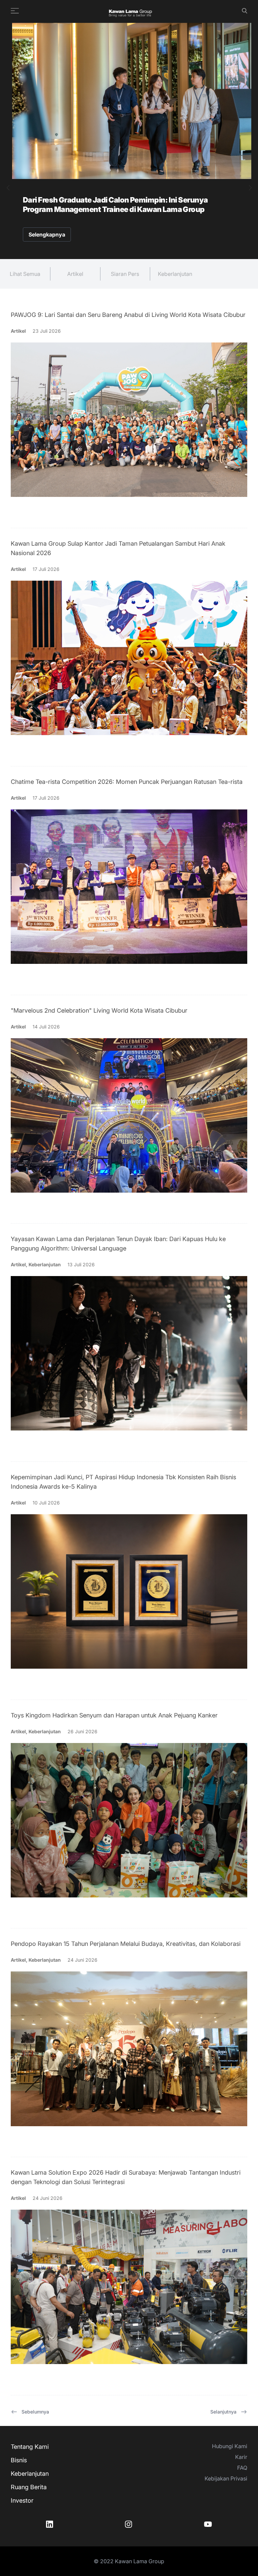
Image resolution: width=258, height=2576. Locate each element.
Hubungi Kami (230, 2446)
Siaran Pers (125, 274)
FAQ (242, 2468)
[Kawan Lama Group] (130, 11)
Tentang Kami (30, 2447)
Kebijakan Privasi (226, 2478)
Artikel (75, 274)
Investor (22, 2500)
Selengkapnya (47, 234)
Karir (241, 2457)
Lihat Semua (25, 274)
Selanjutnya (223, 2412)
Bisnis (19, 2460)
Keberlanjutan (175, 274)
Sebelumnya (35, 2412)
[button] (8, 188)
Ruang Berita (29, 2487)
